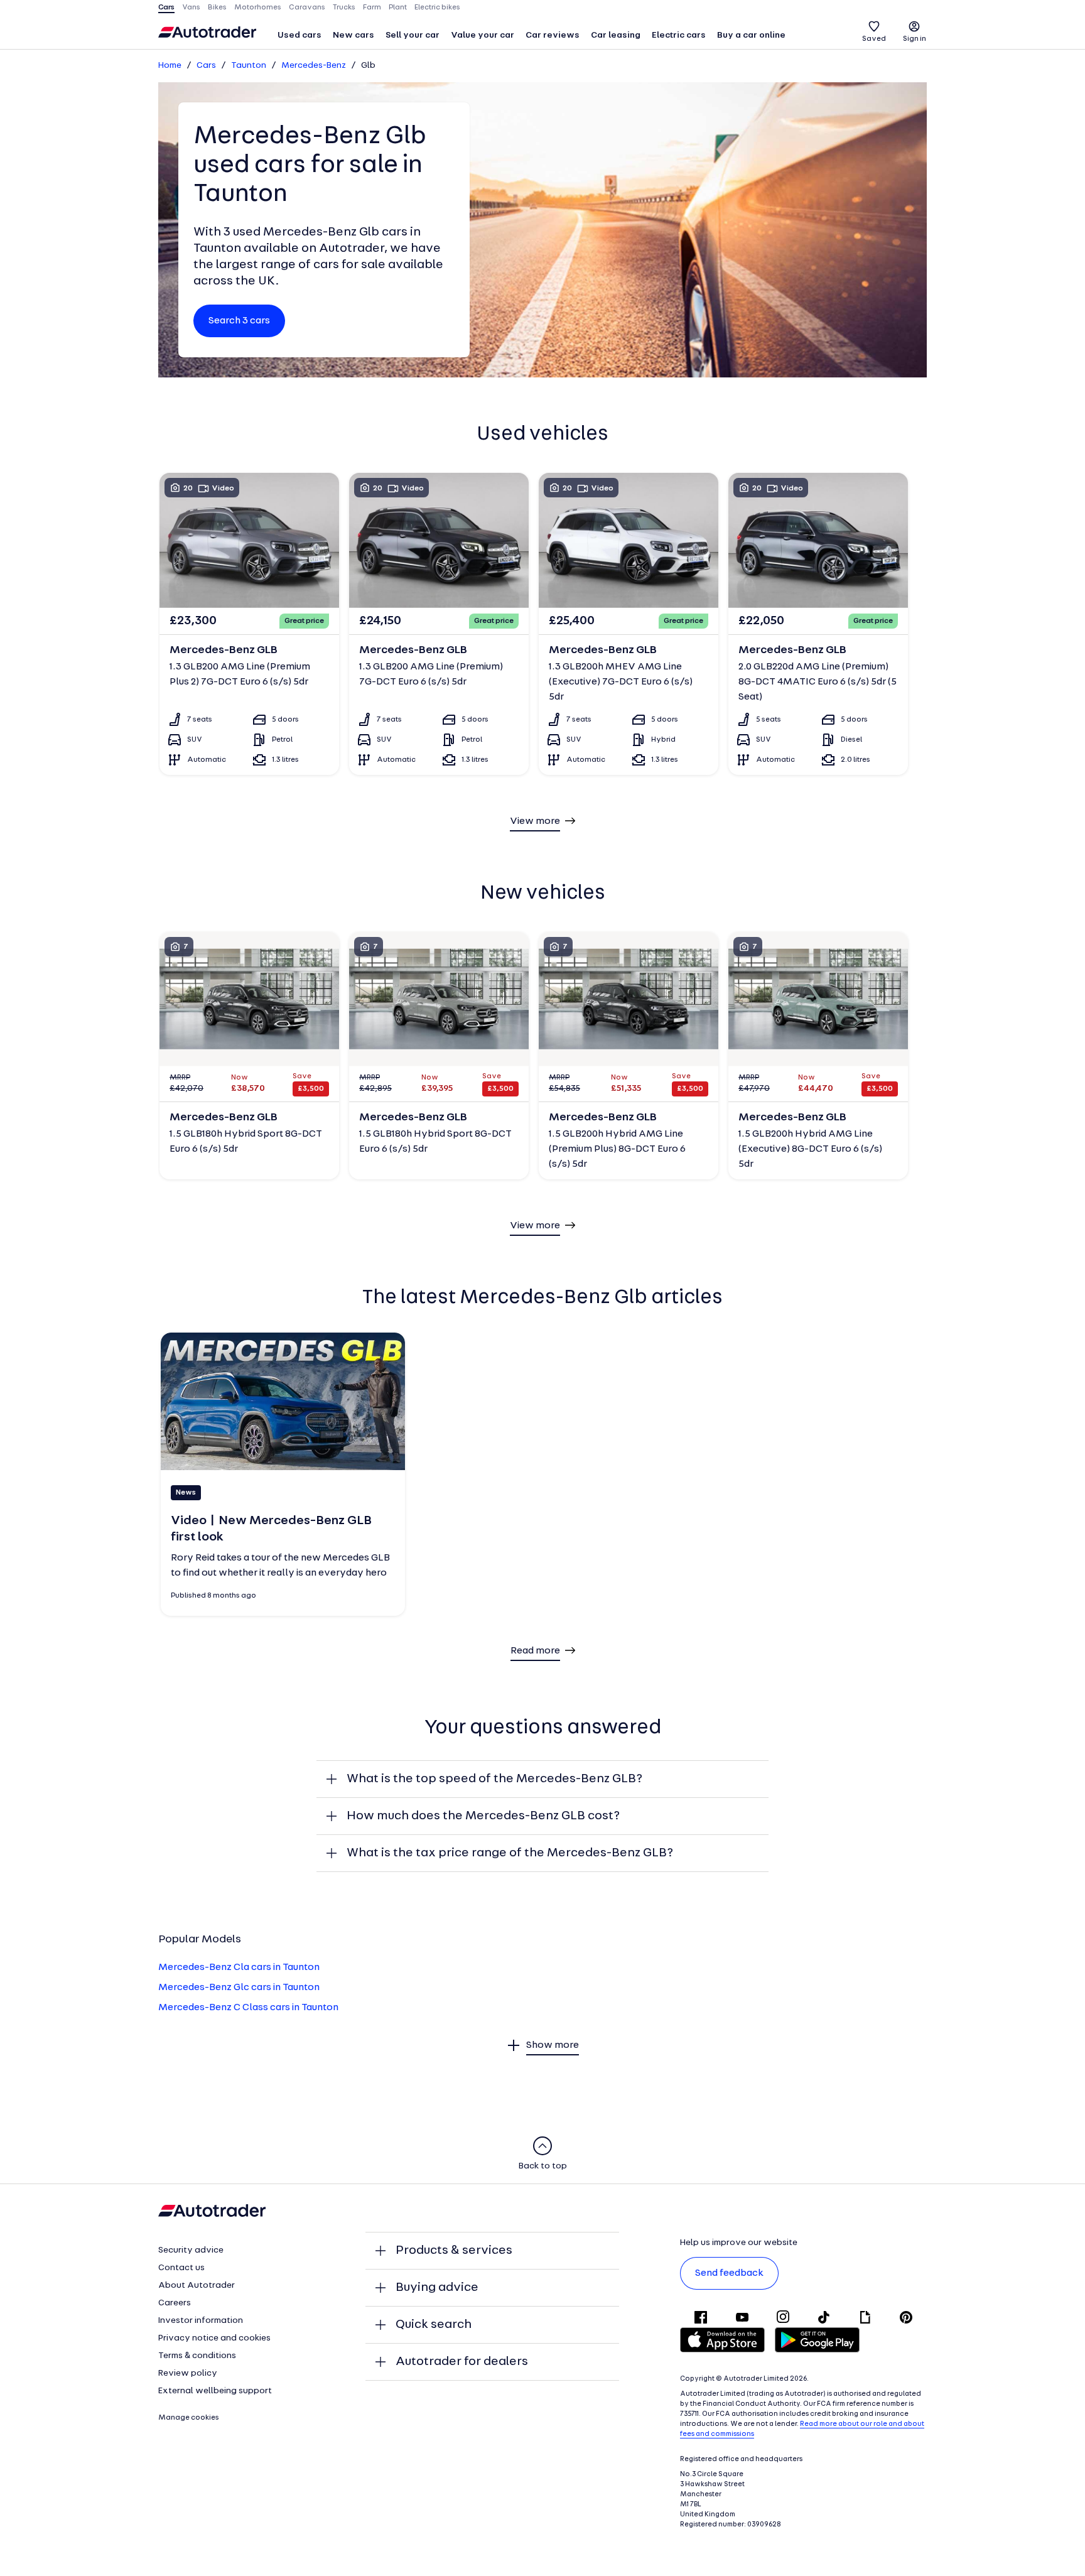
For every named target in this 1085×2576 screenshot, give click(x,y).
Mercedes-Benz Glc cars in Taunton (239, 1988)
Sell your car (413, 35)
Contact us (181, 2268)
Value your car (483, 35)
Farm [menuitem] (372, 8)
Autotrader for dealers (462, 2362)
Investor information (201, 2321)
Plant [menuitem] (398, 8)
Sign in (915, 39)
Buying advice (437, 2288)
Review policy (188, 2373)
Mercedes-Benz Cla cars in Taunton (239, 1967)
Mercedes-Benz (314, 66)
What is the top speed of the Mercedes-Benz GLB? (494, 1779)
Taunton (249, 66)
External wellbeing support (215, 2391)
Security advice (191, 2250)
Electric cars (679, 35)
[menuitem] (300, 36)
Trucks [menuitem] (344, 8)
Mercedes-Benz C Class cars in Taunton (248, 2008)
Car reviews (553, 35)
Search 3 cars (239, 321)
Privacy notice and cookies (214, 2338)
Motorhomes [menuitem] (258, 8)
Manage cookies (189, 2418)
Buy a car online (751, 35)
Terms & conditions (197, 2356)
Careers (175, 2303)
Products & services (454, 2251)
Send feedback (729, 2273)
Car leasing (616, 35)
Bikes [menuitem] (217, 8)
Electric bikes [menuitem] (437, 8)
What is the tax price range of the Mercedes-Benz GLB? (510, 1853)
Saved (874, 39)
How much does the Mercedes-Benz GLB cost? (483, 1816)
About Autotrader (197, 2286)
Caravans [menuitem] (307, 8)
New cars (354, 35)
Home (170, 66)
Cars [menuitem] (166, 8)
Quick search (434, 2325)
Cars (206, 66)
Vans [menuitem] (191, 8)
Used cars (300, 35)
